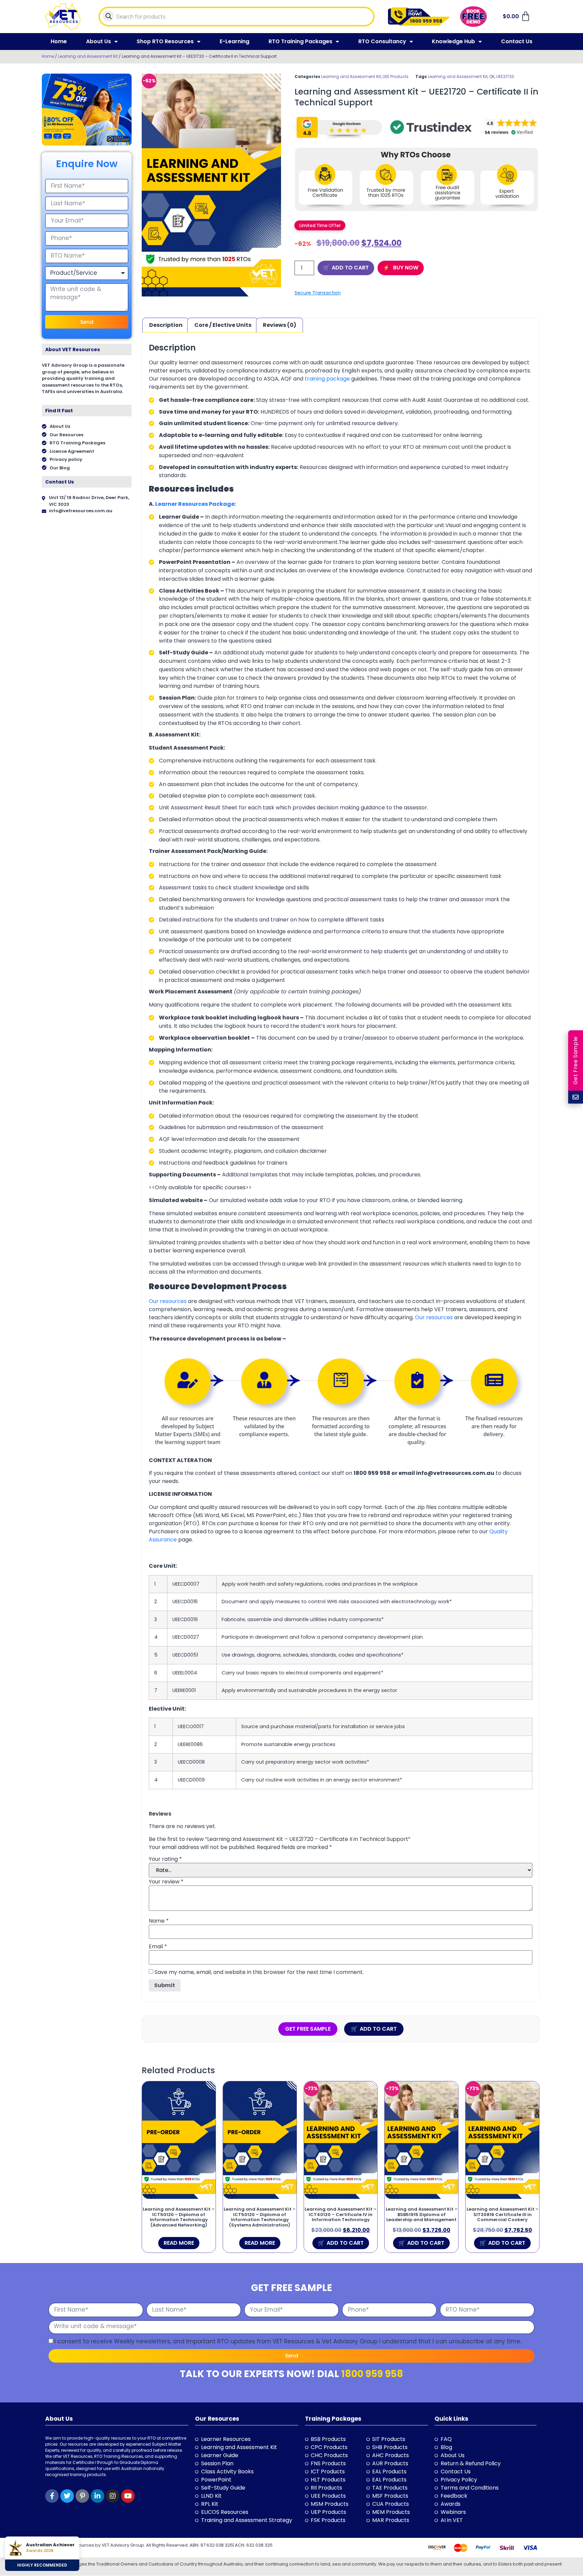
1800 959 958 (372, 2374)
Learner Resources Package (195, 504)
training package (327, 379)
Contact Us (517, 41)
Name (159, 1921)
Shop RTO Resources (165, 41)
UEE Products (396, 76)
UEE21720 (505, 76)
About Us (99, 41)
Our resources (168, 1301)
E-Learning (234, 41)
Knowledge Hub (453, 41)
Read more (179, 2243)
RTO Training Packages (300, 41)
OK (492, 76)
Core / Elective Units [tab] (223, 325)
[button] (320, 225)
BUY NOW (405, 268)
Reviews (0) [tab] (280, 325)
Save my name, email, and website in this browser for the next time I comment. (259, 1972)
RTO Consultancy (382, 41)
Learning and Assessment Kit (88, 56)
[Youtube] (128, 2496)
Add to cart (350, 268)
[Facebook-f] (52, 2496)
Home (59, 41)
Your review (166, 1882)
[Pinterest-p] (82, 2496)
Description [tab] (166, 325)
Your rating (165, 1859)
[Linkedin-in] (98, 2496)
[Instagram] (113, 2496)
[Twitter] (67, 2496)
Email (158, 1947)
